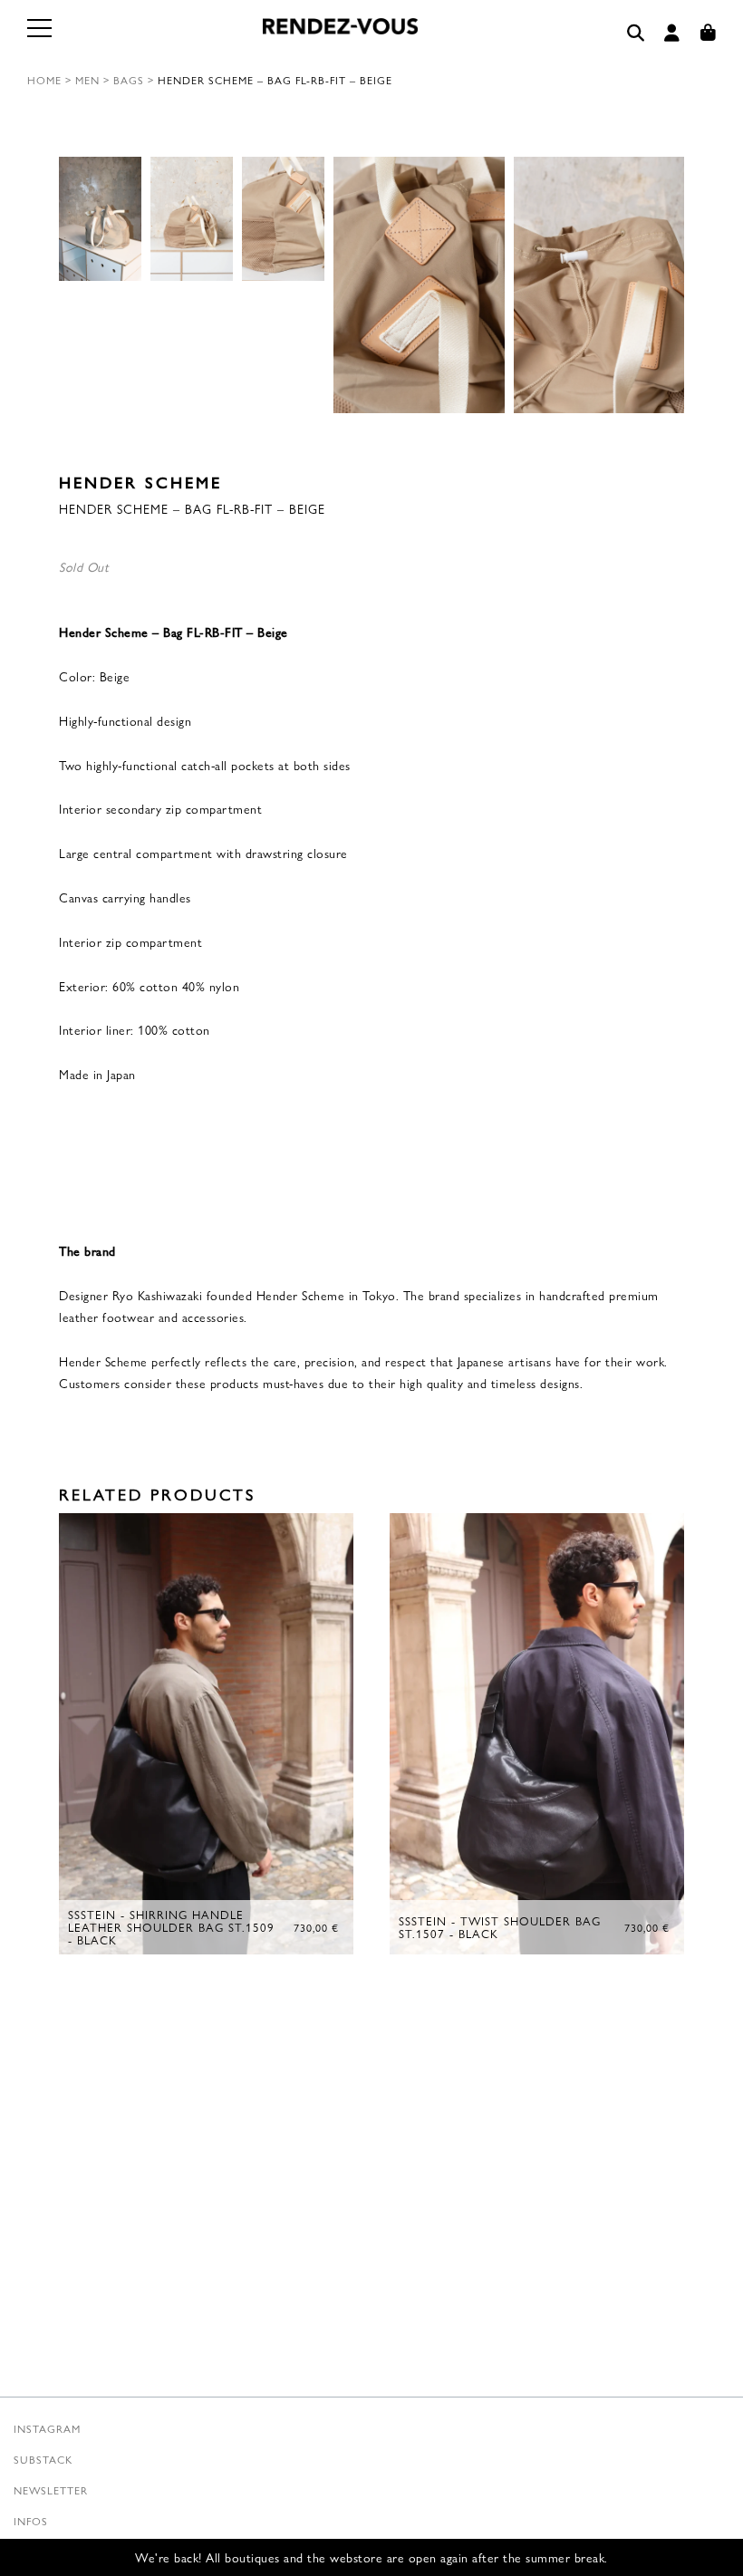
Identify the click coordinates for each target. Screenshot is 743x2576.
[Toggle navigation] (41, 39)
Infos (31, 2521)
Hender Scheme (140, 482)
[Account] (672, 33)
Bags (129, 80)
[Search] (636, 33)
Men (87, 80)
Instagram (47, 2428)
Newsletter (51, 2490)
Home (44, 80)
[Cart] (709, 33)
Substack (43, 2459)
